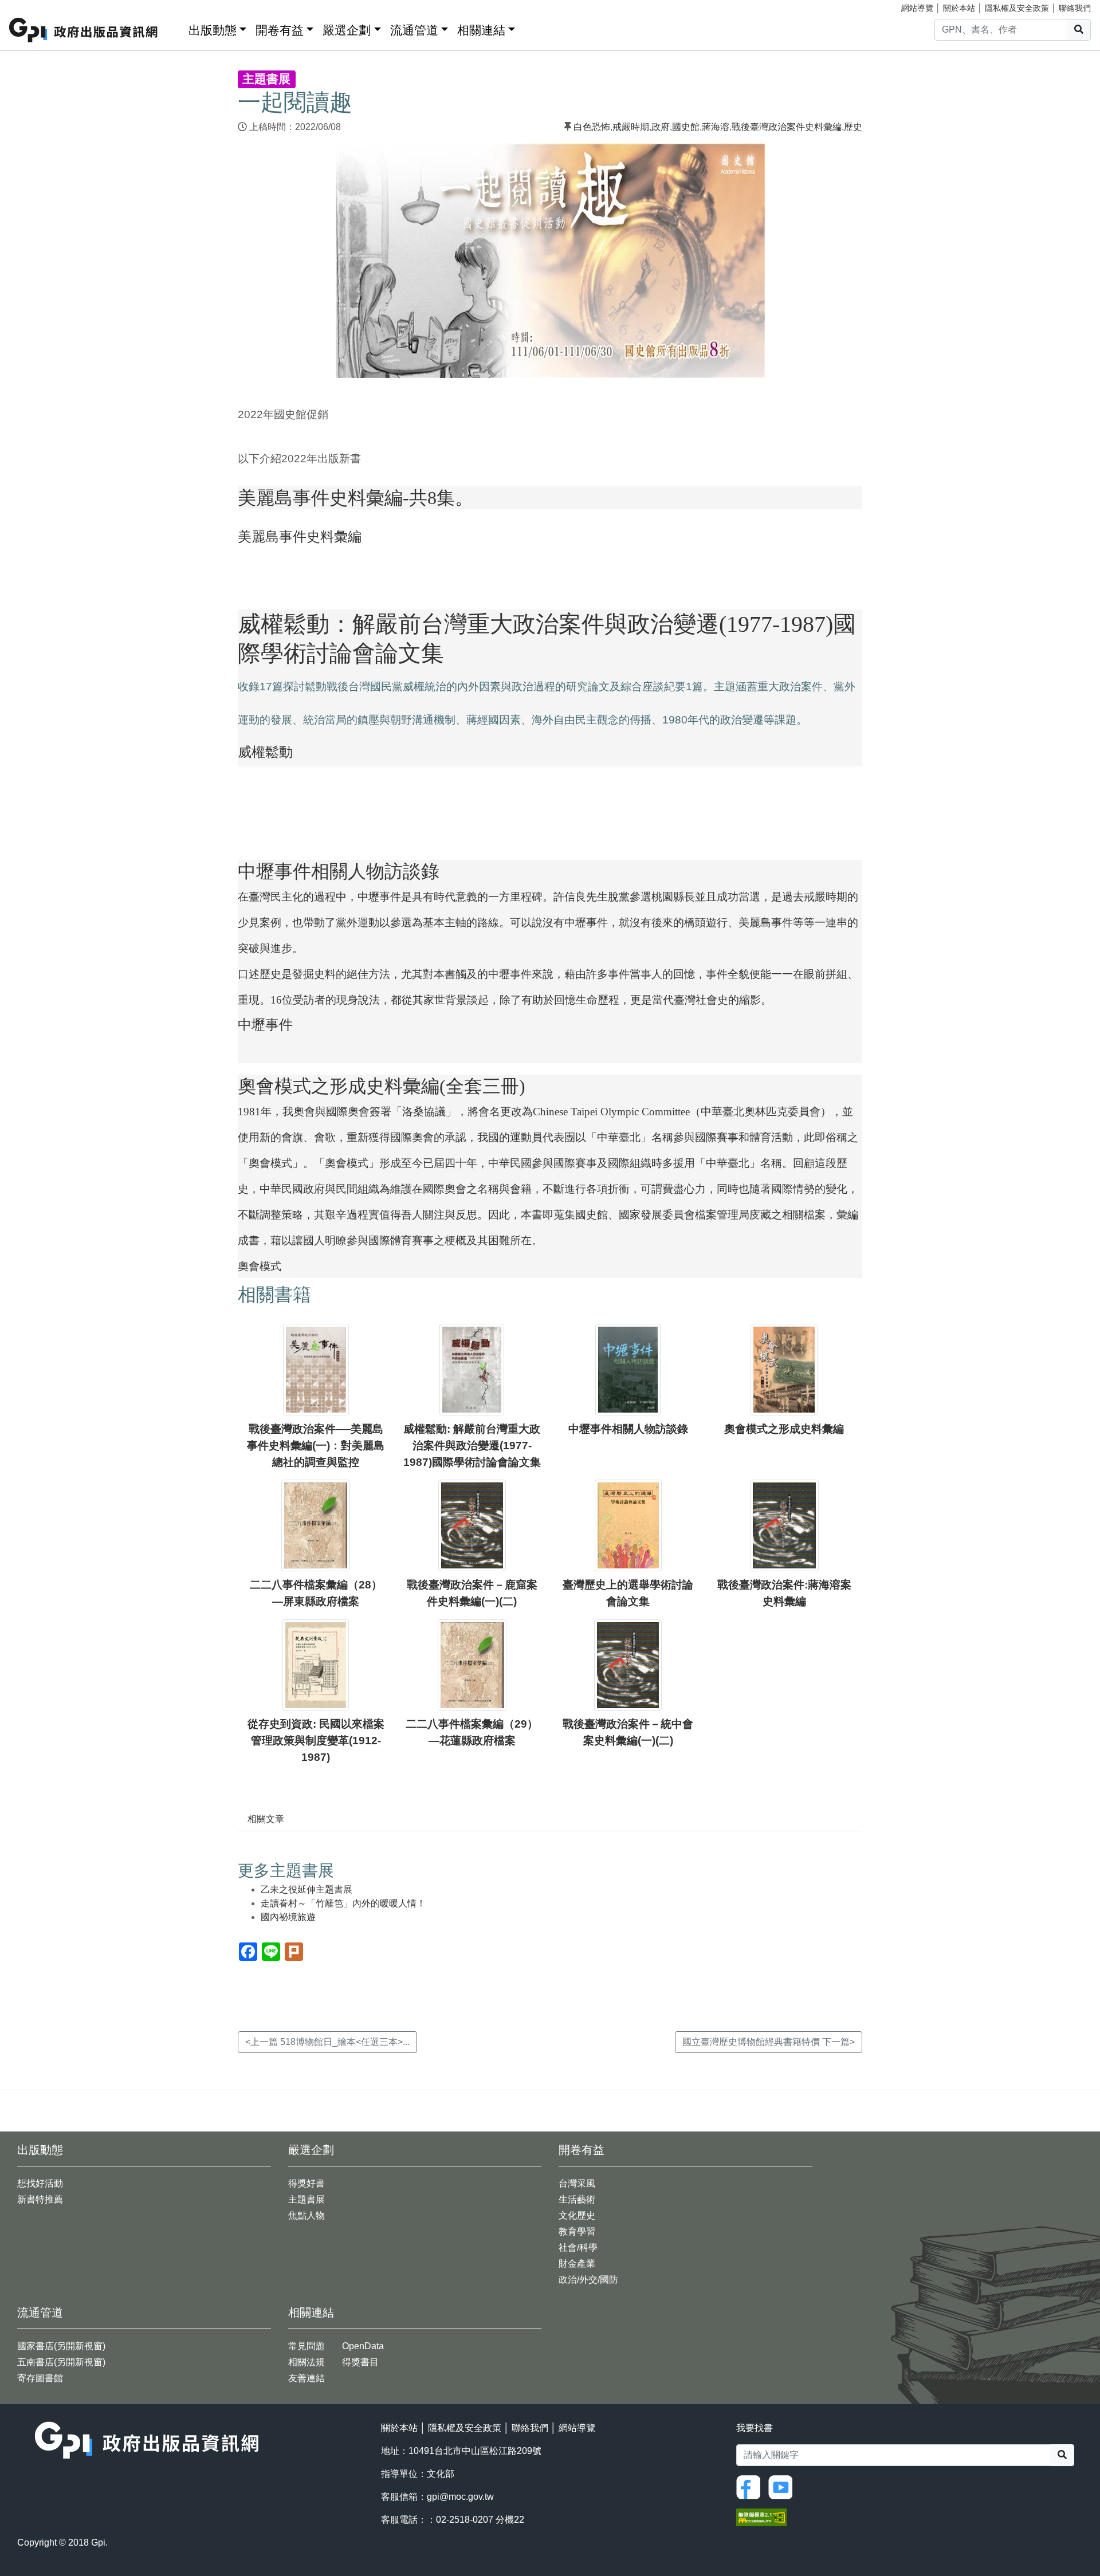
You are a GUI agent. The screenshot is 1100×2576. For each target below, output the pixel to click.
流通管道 (414, 30)
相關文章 (266, 1819)
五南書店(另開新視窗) (61, 2362)
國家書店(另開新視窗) (61, 2346)
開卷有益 (280, 30)
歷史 (853, 127)
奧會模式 (260, 1266)
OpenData (363, 2346)
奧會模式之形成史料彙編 (784, 1429)
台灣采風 (577, 2183)
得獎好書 (307, 2183)
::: (176, 28)
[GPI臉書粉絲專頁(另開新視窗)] (751, 2486)
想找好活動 (40, 2183)
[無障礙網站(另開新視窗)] (761, 2516)
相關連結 (481, 30)
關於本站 (959, 8)
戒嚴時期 (631, 127)
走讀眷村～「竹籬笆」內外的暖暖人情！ (343, 1903)
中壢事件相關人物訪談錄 (628, 1429)
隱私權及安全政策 (1017, 8)
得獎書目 (360, 2362)
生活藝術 (577, 2199)
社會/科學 (578, 2247)
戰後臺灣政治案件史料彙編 (787, 127)
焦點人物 (307, 2215)
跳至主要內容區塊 (32, 6)
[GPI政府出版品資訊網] (84, 30)
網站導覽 (917, 8)
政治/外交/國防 (588, 2280)
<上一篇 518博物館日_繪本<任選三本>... (327, 2042)
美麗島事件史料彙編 (300, 536)
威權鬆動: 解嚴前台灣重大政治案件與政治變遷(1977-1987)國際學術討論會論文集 (472, 1446)
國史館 (686, 127)
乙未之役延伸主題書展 (307, 1889)
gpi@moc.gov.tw (460, 2497)
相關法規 (307, 2362)
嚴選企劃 (347, 30)
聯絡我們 (1075, 8)
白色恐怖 (592, 127)
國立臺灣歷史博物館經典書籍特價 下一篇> (769, 2042)
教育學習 (577, 2231)
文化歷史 (577, 2215)
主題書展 (307, 2199)
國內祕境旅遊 (288, 1917)
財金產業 (577, 2264)
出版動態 (213, 30)
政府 (661, 127)
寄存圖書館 (40, 2378)
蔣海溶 (716, 127)
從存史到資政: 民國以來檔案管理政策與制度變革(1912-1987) (316, 1741)
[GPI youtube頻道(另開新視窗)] (783, 2486)
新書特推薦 (40, 2199)
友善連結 (307, 2378)
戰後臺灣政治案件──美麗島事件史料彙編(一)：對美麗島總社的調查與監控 (316, 1446)
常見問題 (307, 2346)
